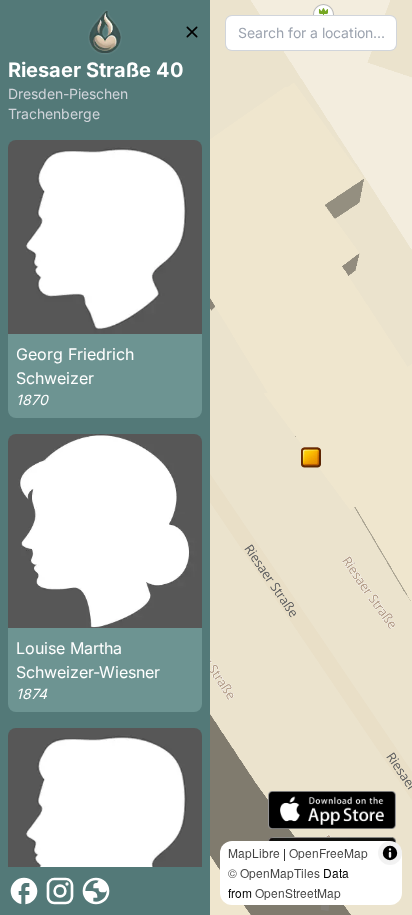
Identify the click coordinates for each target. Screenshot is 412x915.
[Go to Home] (105, 32)
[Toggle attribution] (390, 853)
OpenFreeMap (328, 852)
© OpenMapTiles (274, 872)
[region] (311, 457)
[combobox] (311, 33)
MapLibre (254, 852)
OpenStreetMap (298, 892)
